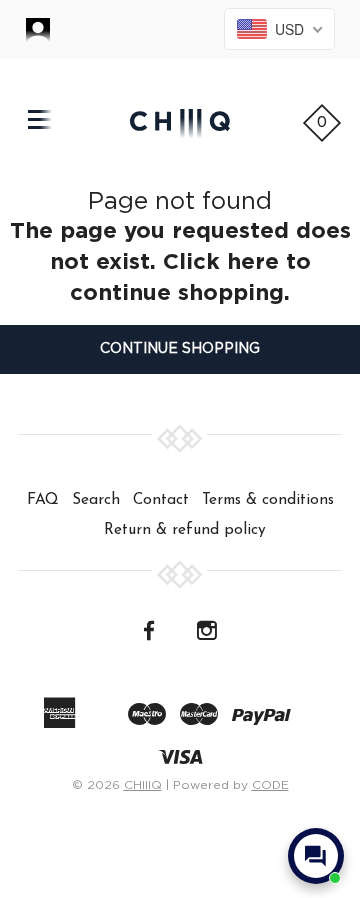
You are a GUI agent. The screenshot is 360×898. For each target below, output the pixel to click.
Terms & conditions (268, 500)
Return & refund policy (185, 530)
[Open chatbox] (316, 856)
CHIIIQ (143, 785)
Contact (161, 500)
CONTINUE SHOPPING (180, 349)
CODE (270, 785)
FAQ (43, 500)
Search (96, 500)
